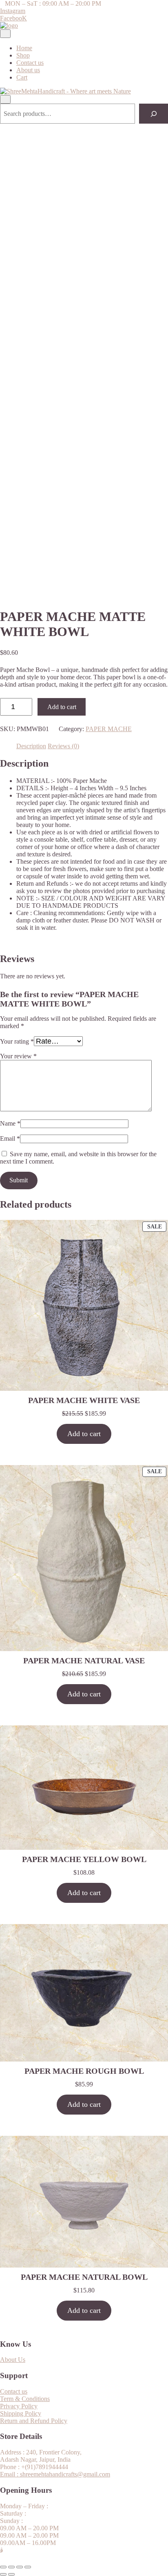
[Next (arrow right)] (11, 2574)
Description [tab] (31, 746)
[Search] (154, 114)
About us (28, 70)
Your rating (17, 1041)
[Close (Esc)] (28, 2567)
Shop (23, 55)
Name (10, 1123)
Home (24, 48)
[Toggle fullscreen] (11, 2567)
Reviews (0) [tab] (63, 746)
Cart (22, 77)
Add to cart (62, 707)
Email (10, 1138)
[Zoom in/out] (3, 2567)
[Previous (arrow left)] (3, 2574)
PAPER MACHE (109, 729)
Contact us (30, 63)
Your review (18, 1056)
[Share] (20, 2567)
